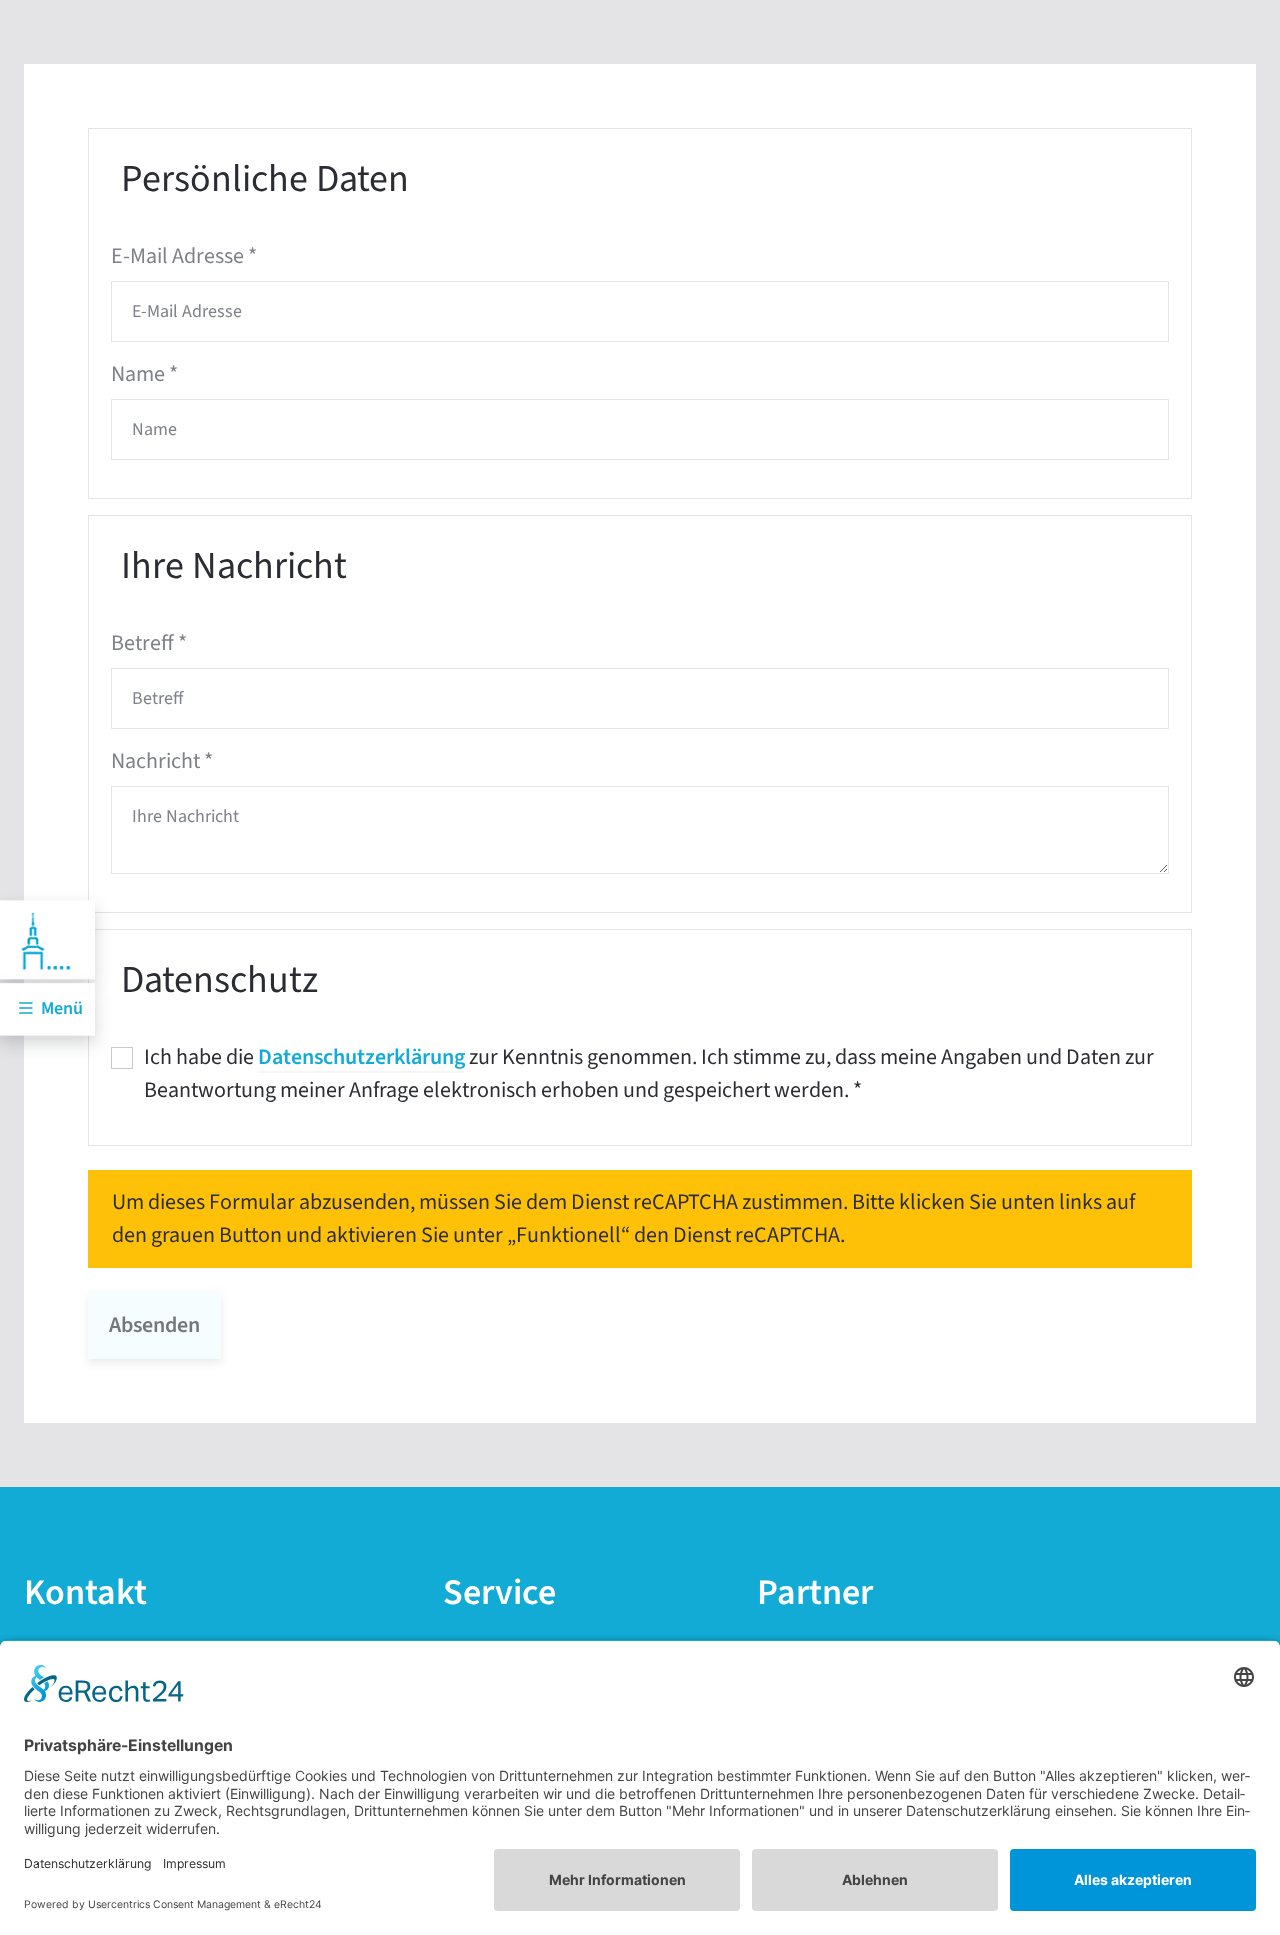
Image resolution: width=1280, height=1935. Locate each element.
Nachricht (162, 761)
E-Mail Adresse (184, 256)
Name (144, 374)
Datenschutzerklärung (361, 1057)
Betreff (149, 643)
